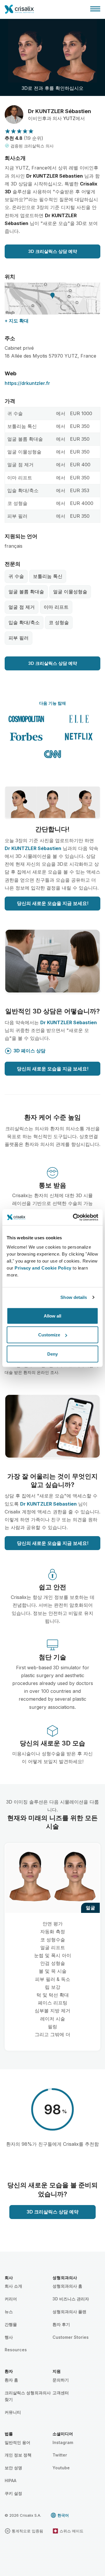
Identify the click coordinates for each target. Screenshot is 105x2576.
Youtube (61, 2468)
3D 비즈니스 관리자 (71, 2299)
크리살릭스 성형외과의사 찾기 (28, 2396)
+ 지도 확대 (17, 321)
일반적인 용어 (17, 2442)
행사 (9, 2337)
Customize (49, 1335)
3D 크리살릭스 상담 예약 (53, 251)
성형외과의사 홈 (67, 2286)
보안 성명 (13, 2468)
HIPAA (10, 2481)
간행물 (11, 2324)
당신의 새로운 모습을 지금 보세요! (53, 903)
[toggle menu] (95, 9)
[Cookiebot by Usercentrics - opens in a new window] (74, 1217)
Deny (52, 1354)
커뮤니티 (13, 2412)
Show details (74, 1297)
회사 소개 (13, 2286)
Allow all (52, 1316)
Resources (16, 2350)
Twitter (60, 2455)
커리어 (11, 2299)
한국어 (63, 2515)
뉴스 (9, 2312)
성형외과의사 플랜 (69, 2312)
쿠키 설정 (13, 2493)
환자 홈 (11, 2380)
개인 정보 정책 (18, 2455)
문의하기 (61, 2380)
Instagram (63, 2442)
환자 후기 (61, 2324)
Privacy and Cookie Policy (43, 1268)
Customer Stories (71, 2337)
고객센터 (61, 2393)
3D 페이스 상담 (29, 1051)
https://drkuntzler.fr (27, 383)
